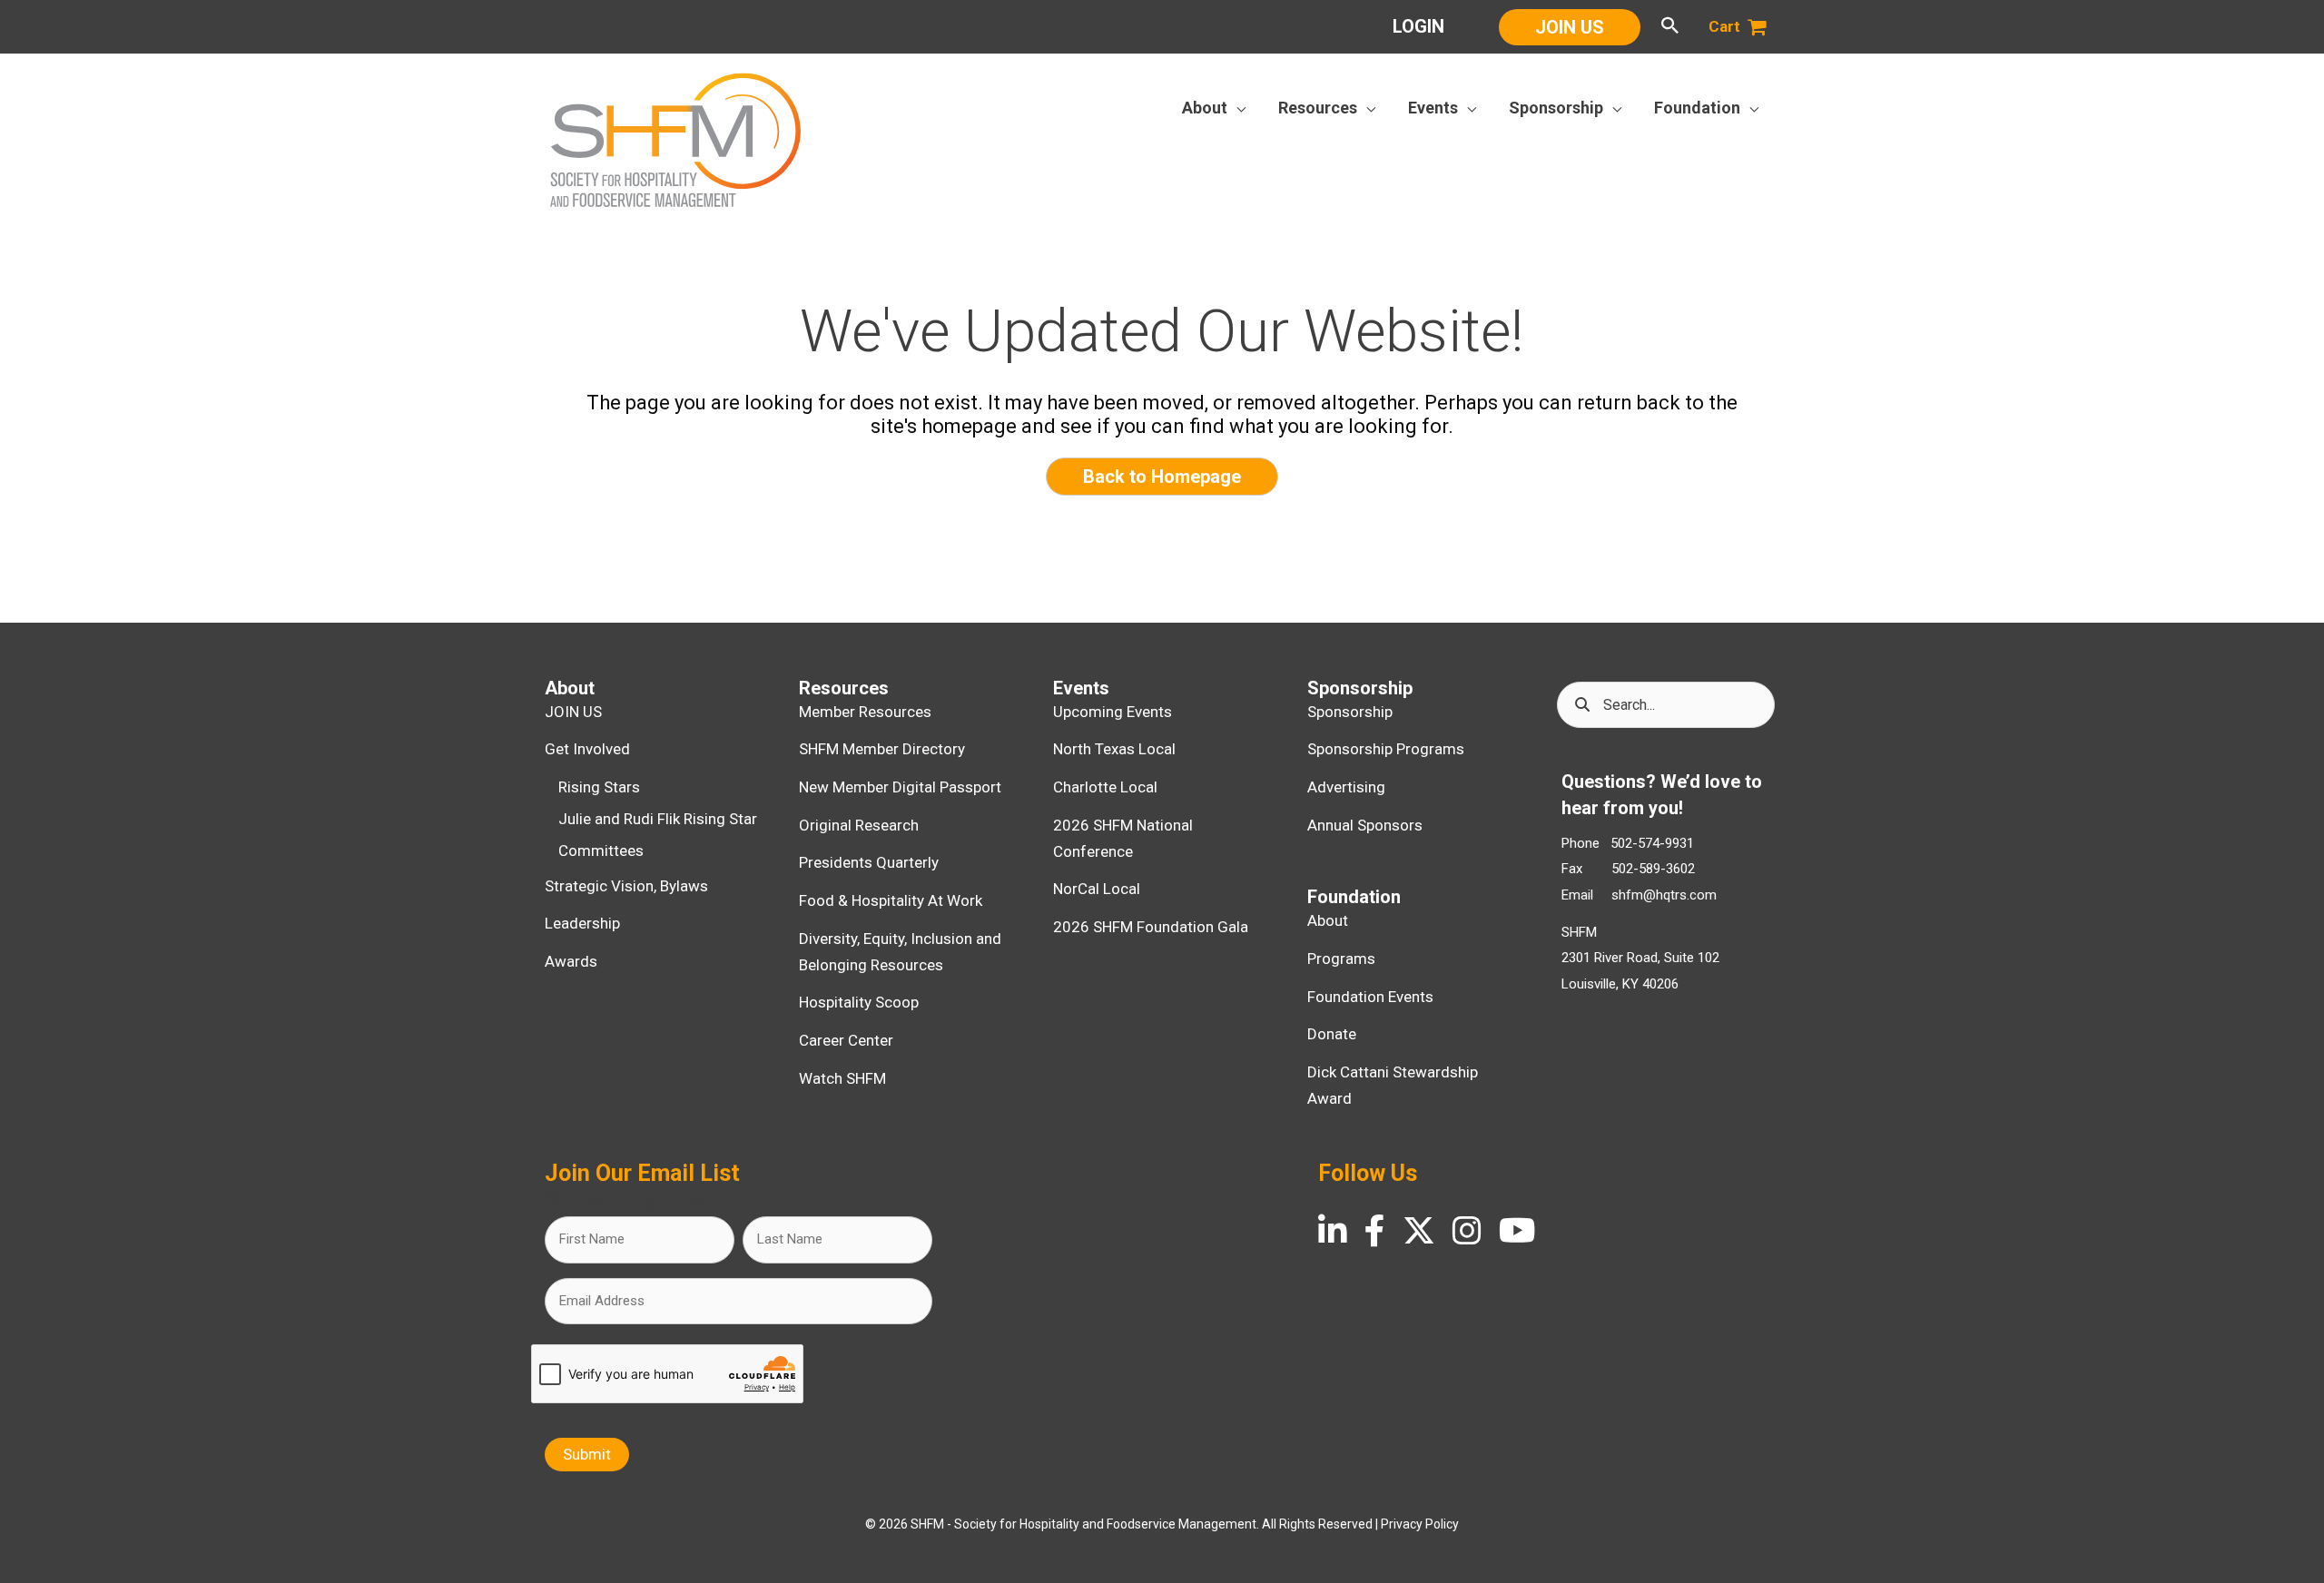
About (1328, 920)
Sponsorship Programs (1386, 749)
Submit (587, 1454)
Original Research (859, 825)
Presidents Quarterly (869, 862)
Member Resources (865, 712)
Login (1418, 26)
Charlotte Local (1105, 787)
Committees (601, 850)
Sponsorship (1350, 712)
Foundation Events (1370, 997)
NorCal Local (1097, 889)
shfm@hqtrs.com (1664, 895)
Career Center (846, 1040)
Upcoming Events (1113, 712)
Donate (1332, 1034)
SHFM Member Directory (882, 749)
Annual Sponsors (1365, 825)
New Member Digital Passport (900, 787)
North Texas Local (1114, 749)
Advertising (1346, 787)
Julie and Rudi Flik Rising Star (658, 819)
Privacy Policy (1420, 1524)
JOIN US (573, 712)
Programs (1341, 959)
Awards (571, 961)
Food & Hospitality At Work (891, 900)
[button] (1570, 27)
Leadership (582, 923)
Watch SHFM (842, 1078)
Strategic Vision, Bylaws (626, 886)
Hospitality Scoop (859, 1002)
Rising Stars (599, 787)
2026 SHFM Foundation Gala (1151, 927)
